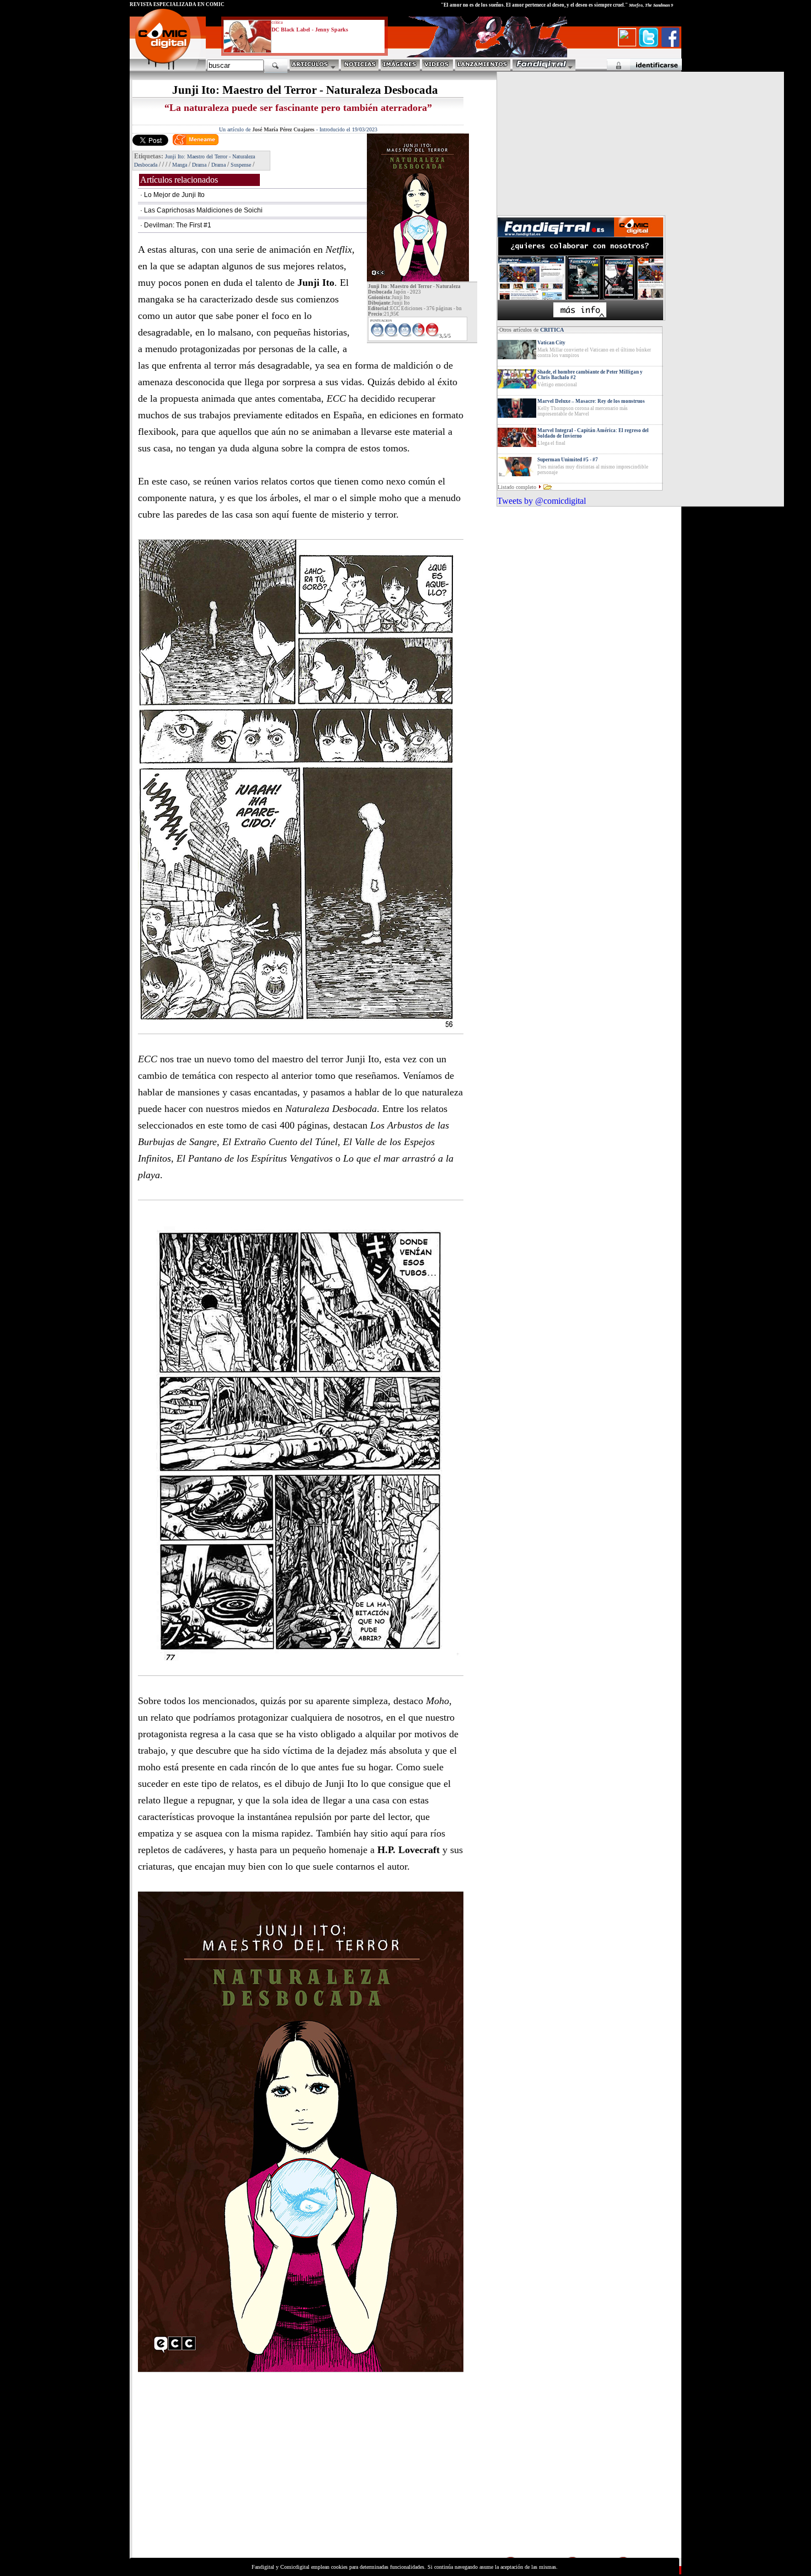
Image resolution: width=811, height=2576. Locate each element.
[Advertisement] (232, 2478)
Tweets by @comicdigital (541, 501)
